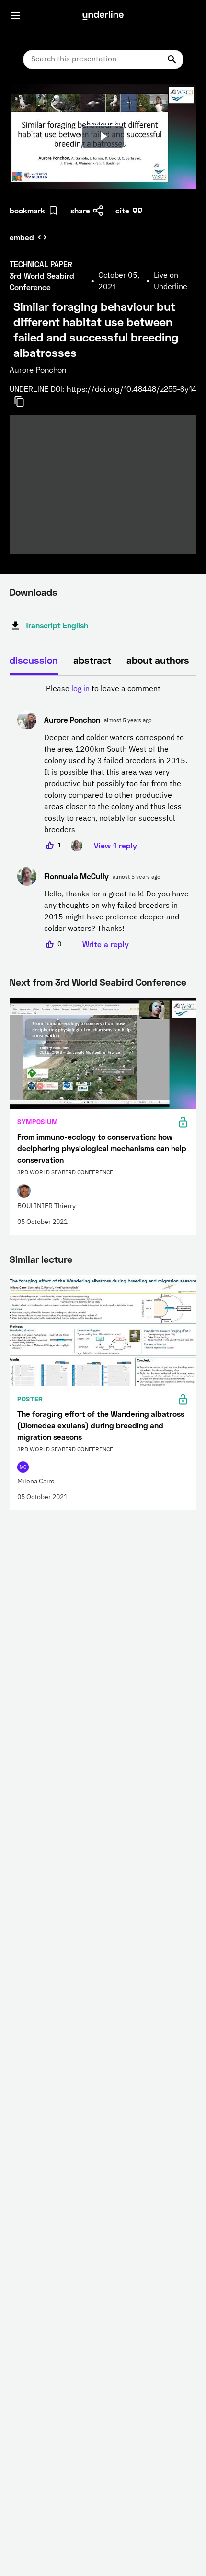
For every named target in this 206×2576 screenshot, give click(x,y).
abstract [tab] (92, 660)
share (80, 210)
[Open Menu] (15, 15)
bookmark (27, 210)
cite (122, 210)
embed (22, 237)
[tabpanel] (103, 817)
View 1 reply (115, 845)
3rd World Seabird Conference (121, 982)
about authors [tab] (158, 660)
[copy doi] (25, 401)
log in (80, 689)
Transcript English (57, 625)
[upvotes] (50, 846)
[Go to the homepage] (103, 15)
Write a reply (106, 944)
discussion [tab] (34, 660)
